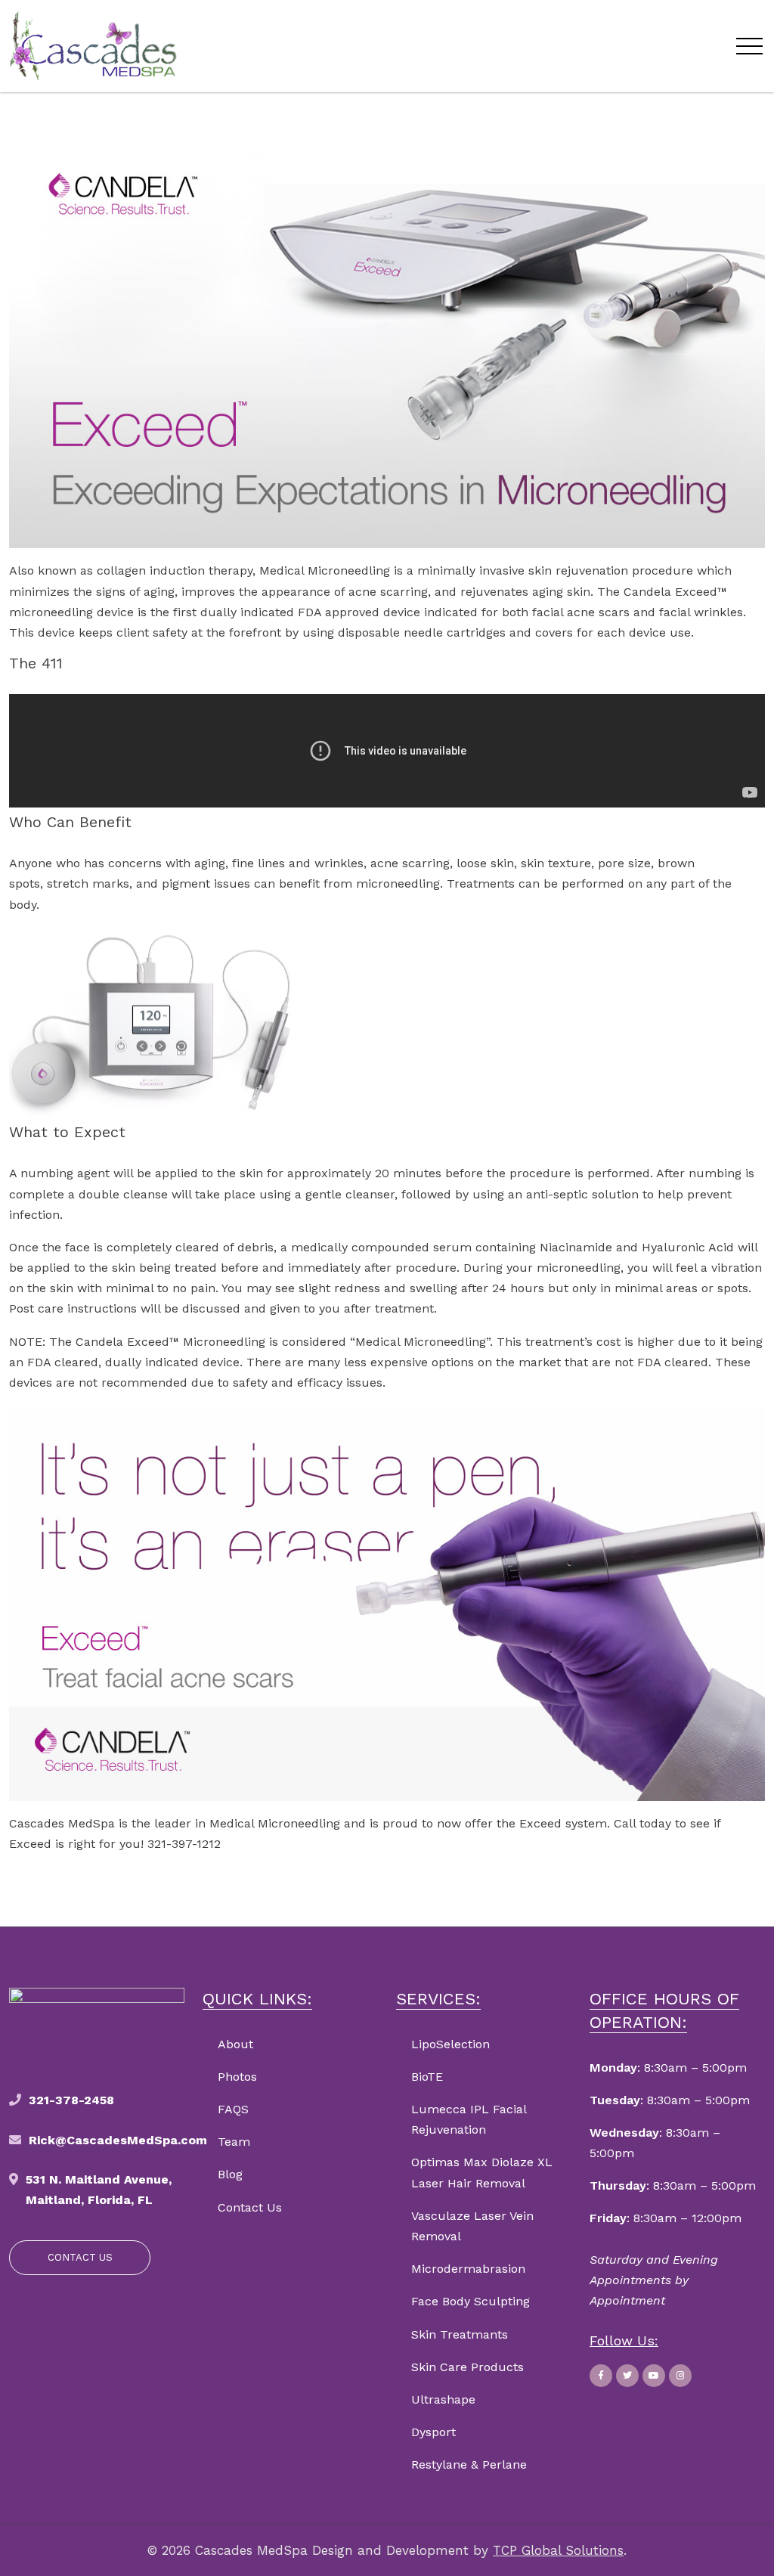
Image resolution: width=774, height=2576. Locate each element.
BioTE (427, 2077)
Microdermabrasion (468, 2269)
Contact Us (250, 2207)
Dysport (433, 2432)
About (235, 2044)
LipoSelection (450, 2044)
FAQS (233, 2109)
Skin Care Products (467, 2367)
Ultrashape (443, 2399)
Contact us (80, 2257)
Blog (230, 2174)
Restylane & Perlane (469, 2464)
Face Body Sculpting (471, 2301)
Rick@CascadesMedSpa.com (118, 2140)
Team (234, 2142)
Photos (237, 2077)
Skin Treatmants (460, 2334)
